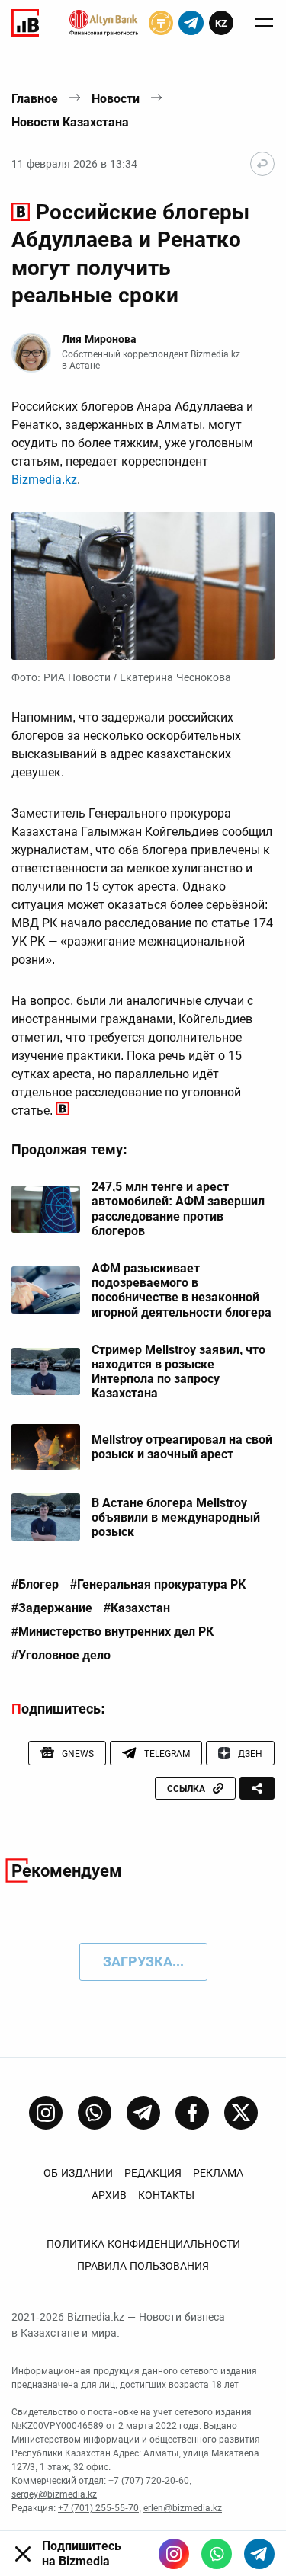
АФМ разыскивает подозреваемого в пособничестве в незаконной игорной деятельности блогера (182, 1290)
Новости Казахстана (70, 122)
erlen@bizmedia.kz (183, 2508)
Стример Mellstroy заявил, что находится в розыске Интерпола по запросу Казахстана (178, 1372)
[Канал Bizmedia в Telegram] (143, 2113)
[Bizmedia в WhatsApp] (217, 2554)
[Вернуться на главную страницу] (262, 164)
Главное (35, 99)
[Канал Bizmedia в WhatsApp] (95, 2113)
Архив (109, 2195)
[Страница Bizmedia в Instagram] (46, 2113)
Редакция (153, 2173)
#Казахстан (137, 1608)
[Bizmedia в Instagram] (174, 2554)
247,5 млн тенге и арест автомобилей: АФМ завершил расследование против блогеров (178, 1209)
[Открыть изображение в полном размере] (143, 586)
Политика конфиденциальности (143, 2244)
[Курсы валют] (161, 23)
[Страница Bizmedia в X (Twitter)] (241, 2113)
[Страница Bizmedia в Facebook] (192, 2113)
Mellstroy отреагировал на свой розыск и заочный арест (182, 1447)
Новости (116, 99)
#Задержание (52, 1608)
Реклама (218, 2173)
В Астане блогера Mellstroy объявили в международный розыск (176, 1517)
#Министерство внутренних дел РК (112, 1632)
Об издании (78, 2173)
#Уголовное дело (61, 1656)
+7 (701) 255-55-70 (98, 2508)
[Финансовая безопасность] (104, 23)
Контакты (166, 2195)
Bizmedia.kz (44, 480)
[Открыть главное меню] (264, 23)
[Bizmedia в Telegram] (259, 2554)
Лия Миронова (99, 339)
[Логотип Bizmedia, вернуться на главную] (25, 23)
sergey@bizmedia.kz (54, 2494)
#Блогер (35, 1585)
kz (221, 23)
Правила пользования (143, 2266)
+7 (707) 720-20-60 (149, 2481)
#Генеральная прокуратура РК (158, 1585)
